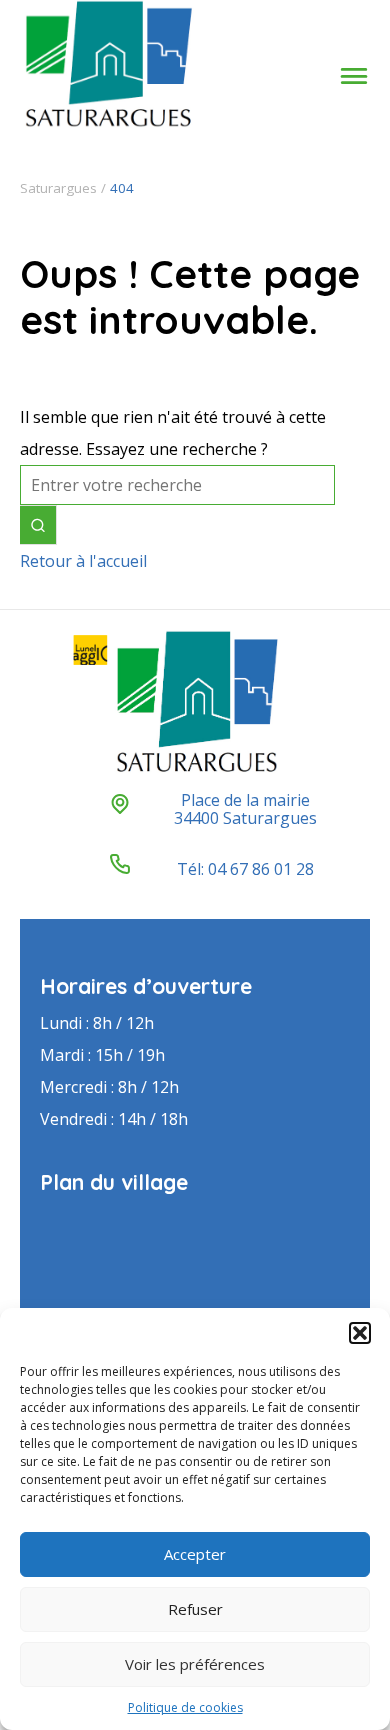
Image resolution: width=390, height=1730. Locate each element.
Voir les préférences (195, 1664)
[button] (360, 1333)
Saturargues (58, 188)
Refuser (195, 1609)
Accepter (195, 1554)
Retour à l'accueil (83, 561)
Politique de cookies (185, 1707)
